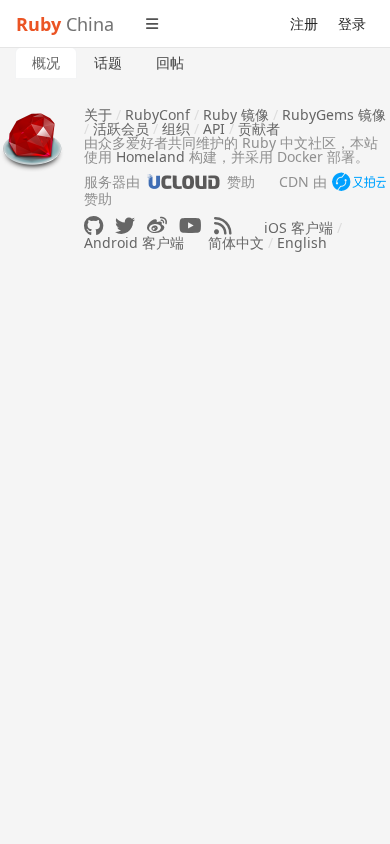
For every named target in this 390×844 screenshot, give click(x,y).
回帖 (170, 62)
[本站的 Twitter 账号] (125, 225)
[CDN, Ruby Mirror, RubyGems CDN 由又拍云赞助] (359, 183)
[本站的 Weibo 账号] (157, 225)
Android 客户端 (134, 242)
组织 (176, 128)
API (214, 128)
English (302, 242)
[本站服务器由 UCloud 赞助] (183, 181)
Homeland (150, 156)
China (65, 24)
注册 (304, 23)
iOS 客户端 (298, 227)
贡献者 (259, 128)
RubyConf (157, 114)
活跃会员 (121, 128)
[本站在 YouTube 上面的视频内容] (190, 225)
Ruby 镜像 (236, 114)
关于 (98, 114)
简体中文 (236, 242)
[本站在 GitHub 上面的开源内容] (93, 225)
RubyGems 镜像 (334, 114)
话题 (108, 62)
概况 (46, 62)
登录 (352, 23)
